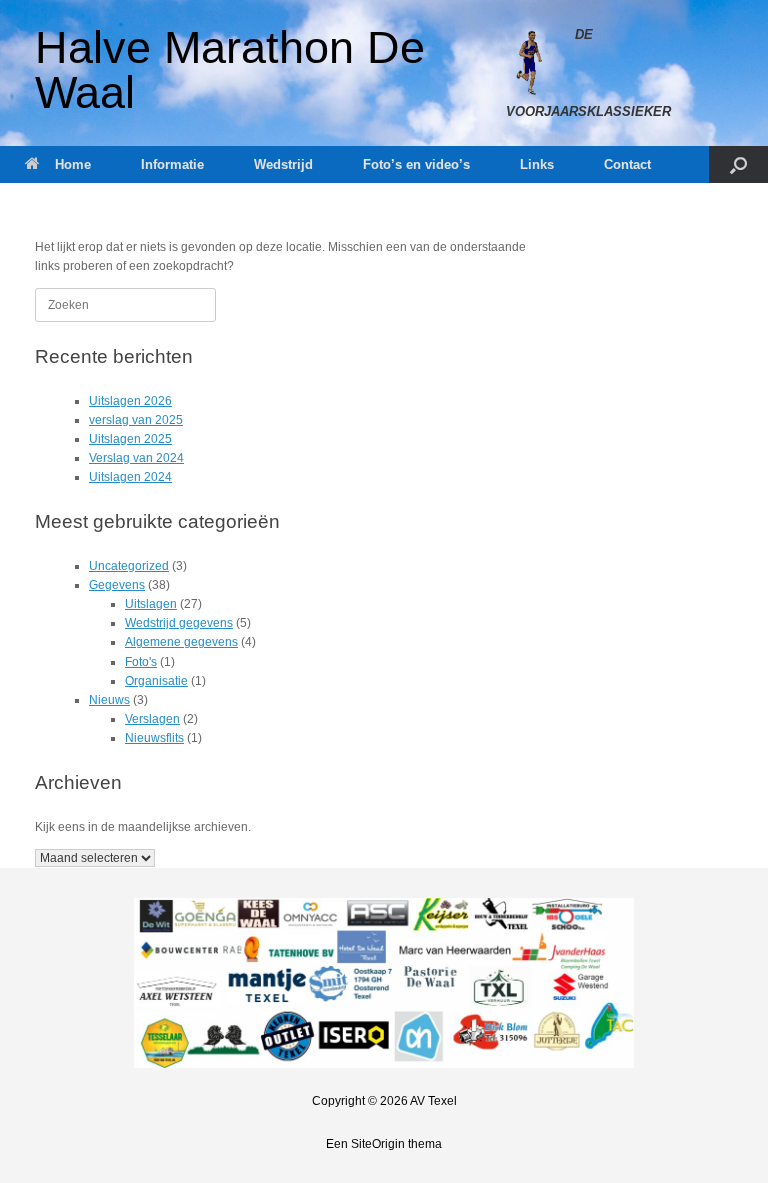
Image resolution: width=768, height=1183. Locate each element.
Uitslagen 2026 (130, 401)
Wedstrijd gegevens (179, 623)
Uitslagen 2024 (130, 477)
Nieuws (109, 700)
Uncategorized (129, 566)
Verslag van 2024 (136, 458)
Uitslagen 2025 (130, 439)
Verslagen (152, 719)
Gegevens (117, 585)
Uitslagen (151, 604)
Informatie (172, 164)
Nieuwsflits (154, 738)
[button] (738, 164)
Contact (627, 164)
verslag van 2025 (136, 420)
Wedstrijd (283, 164)
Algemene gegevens (181, 642)
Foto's (141, 662)
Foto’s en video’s (416, 164)
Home (73, 164)
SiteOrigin (378, 1144)
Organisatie (156, 681)
